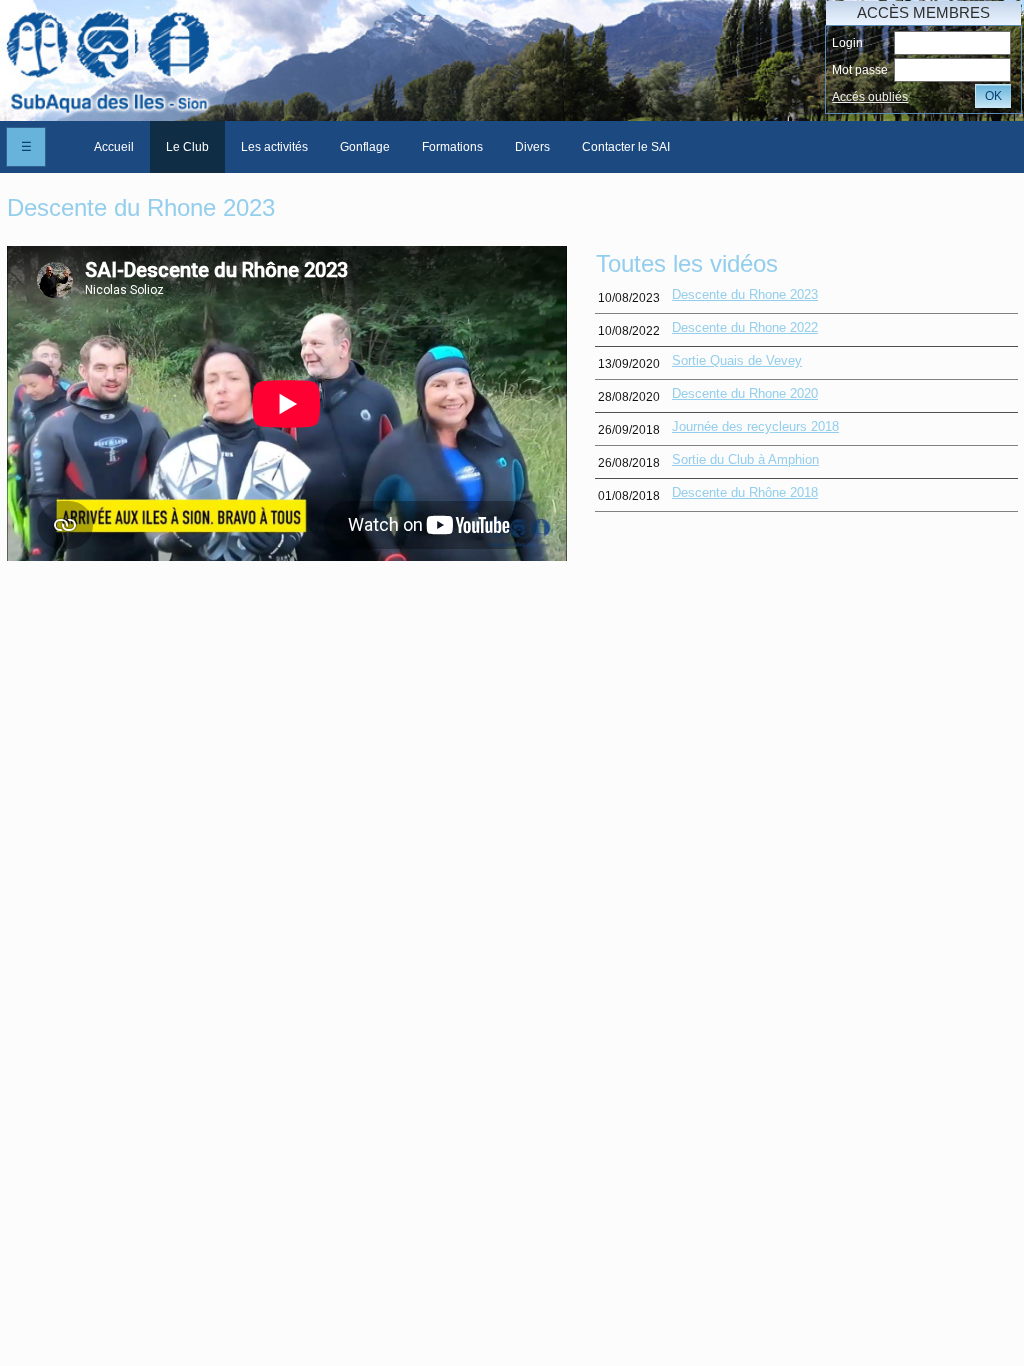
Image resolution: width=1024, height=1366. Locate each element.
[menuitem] (114, 147)
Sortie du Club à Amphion (745, 459)
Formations (452, 147)
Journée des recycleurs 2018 (755, 426)
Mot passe (860, 70)
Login (847, 43)
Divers (532, 147)
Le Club (187, 147)
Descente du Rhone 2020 (745, 393)
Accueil (114, 147)
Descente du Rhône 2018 (745, 492)
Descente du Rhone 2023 (745, 294)
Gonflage (365, 147)
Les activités (274, 147)
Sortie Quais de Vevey (737, 360)
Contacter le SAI (626, 147)
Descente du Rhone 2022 (745, 327)
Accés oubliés (870, 97)
